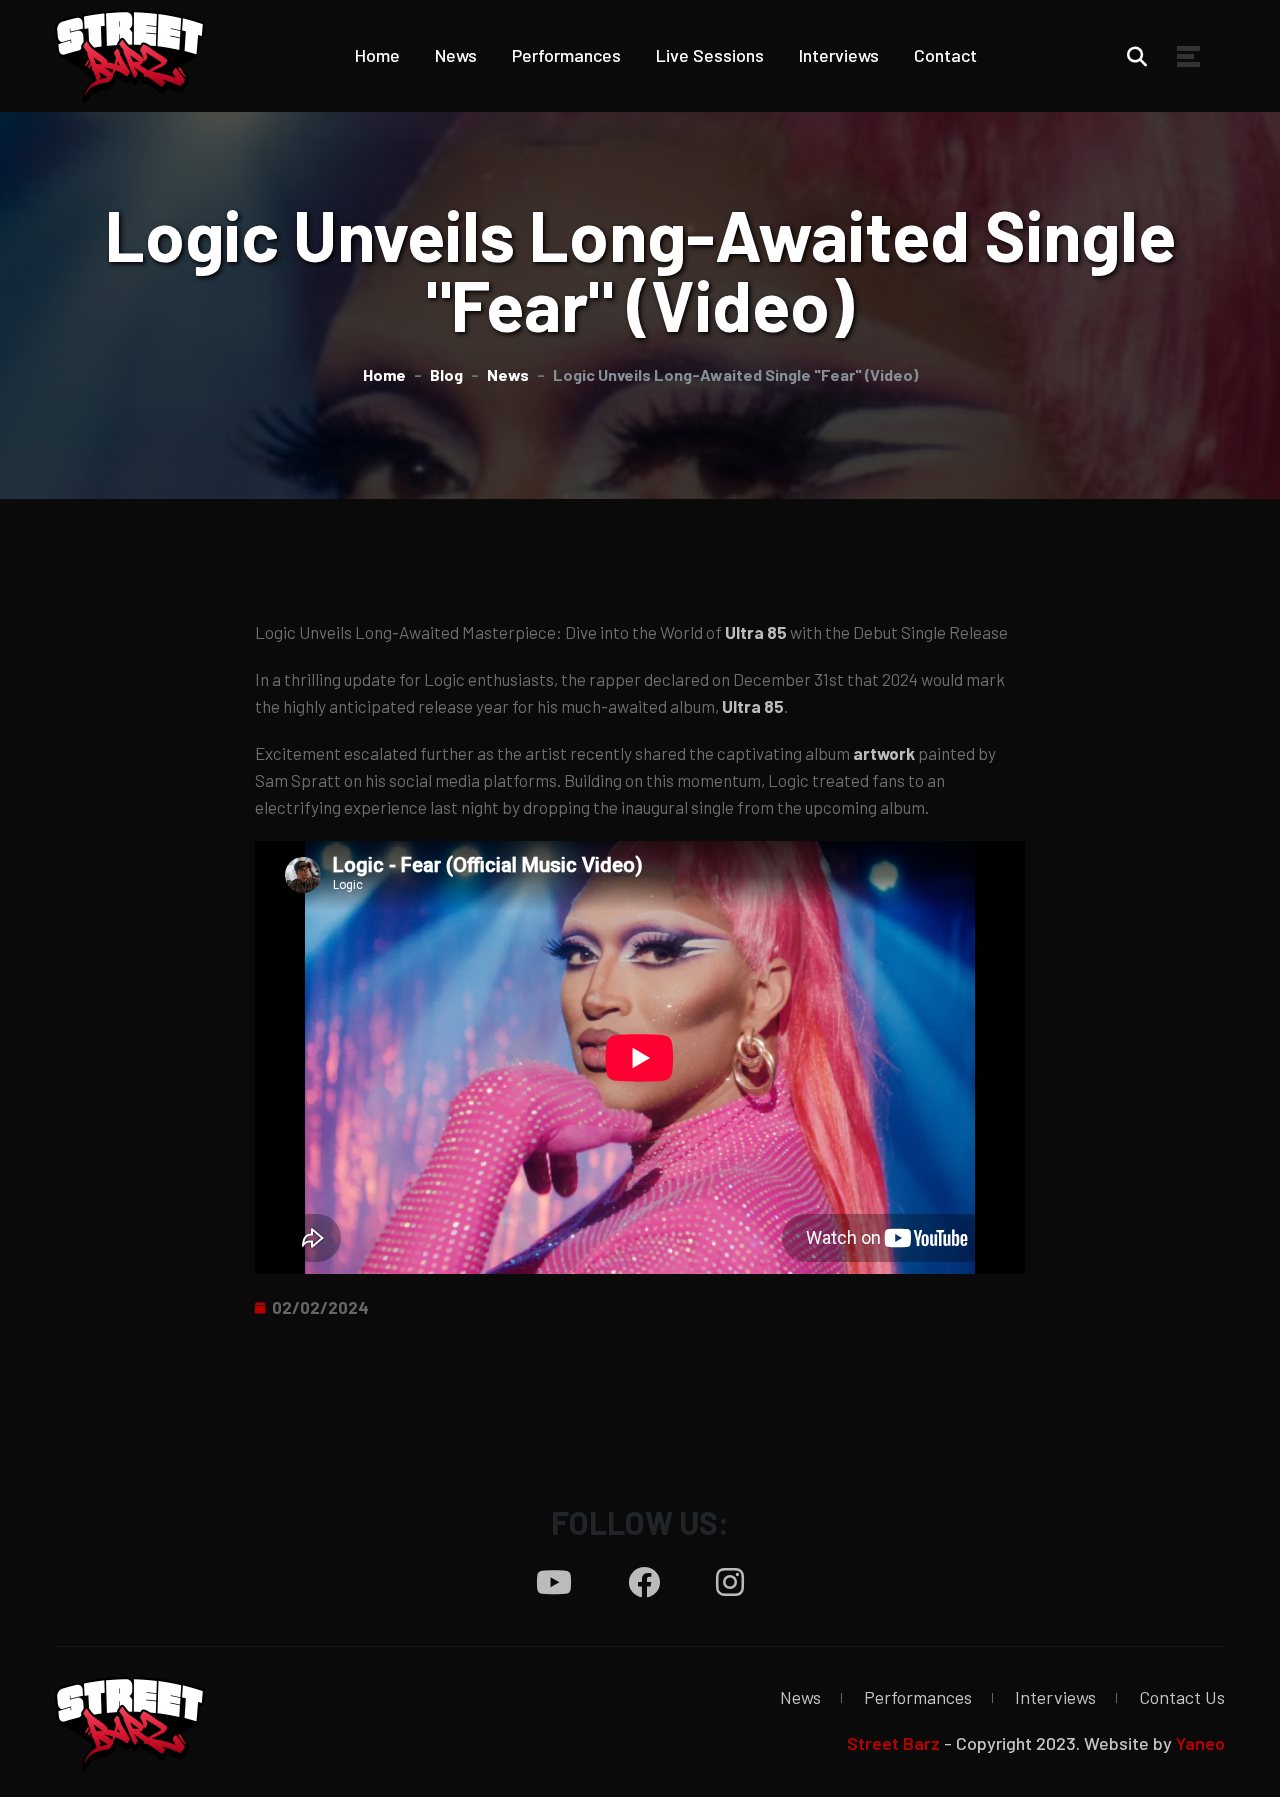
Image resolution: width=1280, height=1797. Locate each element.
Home (377, 55)
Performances (566, 55)
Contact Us (1182, 1697)
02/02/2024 (320, 1307)
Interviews (839, 55)
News (456, 55)
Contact (945, 55)
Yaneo (1200, 1743)
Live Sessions (710, 55)
